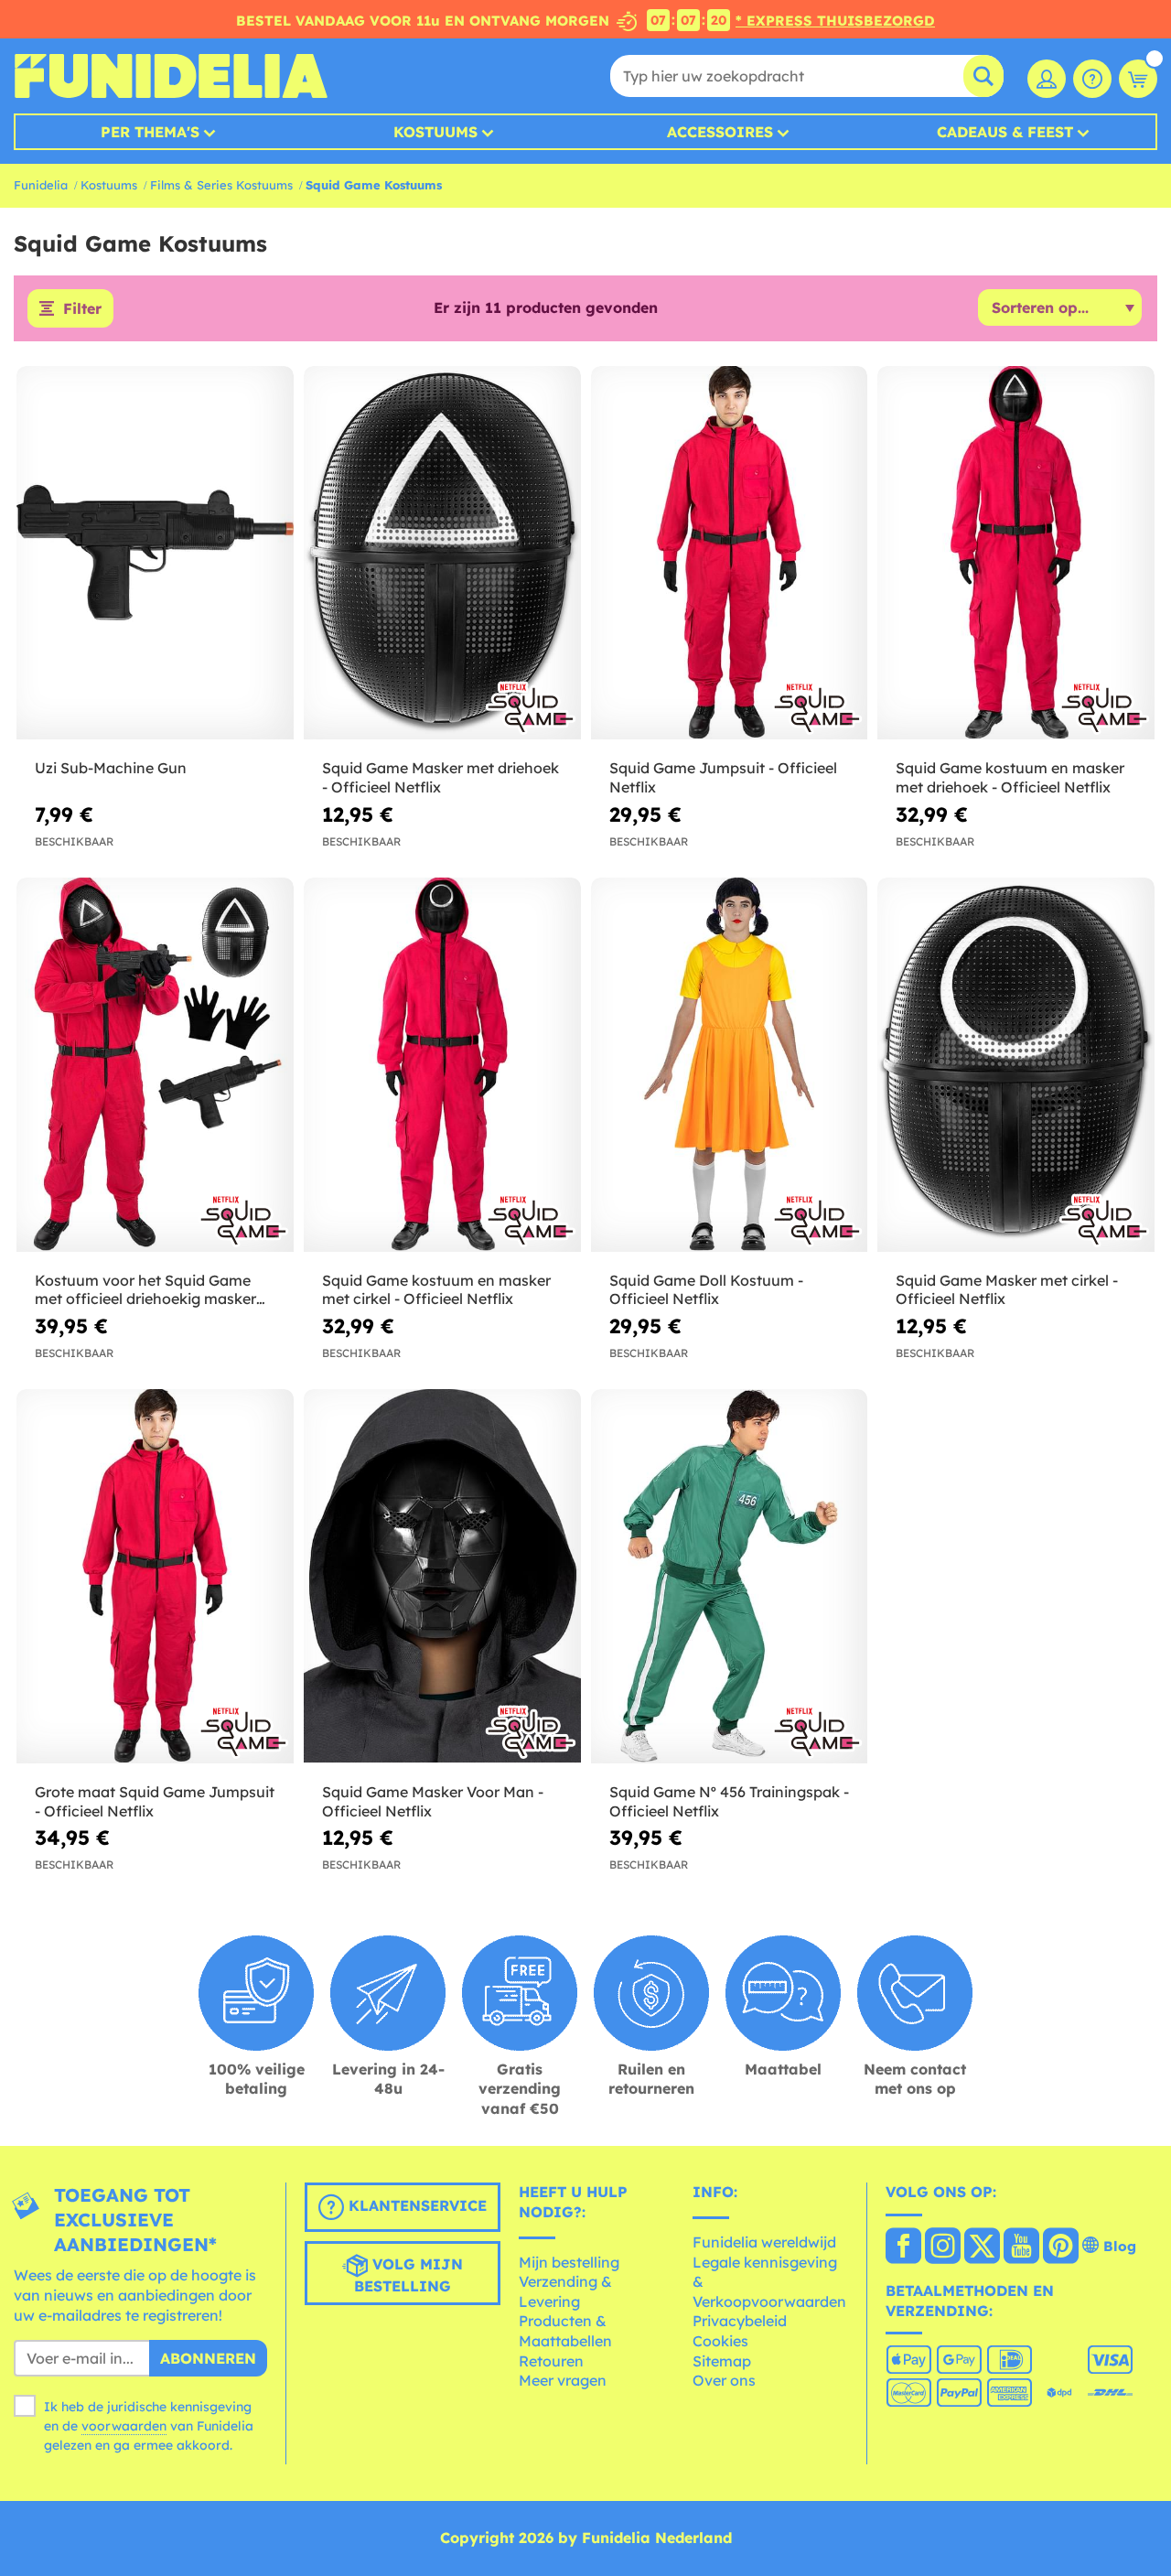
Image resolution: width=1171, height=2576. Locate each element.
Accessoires (720, 132)
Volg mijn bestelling (408, 2276)
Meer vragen (563, 2380)
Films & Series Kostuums (221, 185)
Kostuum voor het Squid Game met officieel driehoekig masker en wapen (145, 1290)
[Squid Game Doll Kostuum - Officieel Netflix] (730, 1065)
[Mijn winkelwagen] (1138, 79)
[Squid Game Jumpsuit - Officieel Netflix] (730, 553)
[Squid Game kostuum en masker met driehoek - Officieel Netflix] (1016, 553)
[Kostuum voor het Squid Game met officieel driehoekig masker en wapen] (155, 1065)
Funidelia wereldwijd (764, 2242)
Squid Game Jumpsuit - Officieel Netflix (723, 777)
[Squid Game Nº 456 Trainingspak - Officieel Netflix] (730, 1576)
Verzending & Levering (565, 2291)
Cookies (720, 2341)
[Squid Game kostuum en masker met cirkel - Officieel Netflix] (442, 1065)
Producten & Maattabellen (565, 2331)
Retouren (551, 2361)
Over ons (724, 2380)
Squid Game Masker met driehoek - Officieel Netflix (440, 777)
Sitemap (722, 2361)
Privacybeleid (740, 2321)
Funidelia (41, 185)
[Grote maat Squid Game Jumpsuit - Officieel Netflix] (155, 1576)
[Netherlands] (903, 2247)
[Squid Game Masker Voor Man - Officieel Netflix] (442, 1576)
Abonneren (208, 2358)
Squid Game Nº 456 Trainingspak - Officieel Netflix (729, 1801)
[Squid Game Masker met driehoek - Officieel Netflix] (442, 553)
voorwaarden (124, 2426)
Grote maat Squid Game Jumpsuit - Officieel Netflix (155, 1801)
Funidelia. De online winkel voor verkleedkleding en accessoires (171, 76)
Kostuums (435, 132)
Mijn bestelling (569, 2262)
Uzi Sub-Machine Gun (111, 768)
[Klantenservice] (1092, 79)
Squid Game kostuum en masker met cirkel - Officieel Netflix (436, 1290)
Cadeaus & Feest (1005, 132)
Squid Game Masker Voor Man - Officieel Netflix (433, 1801)
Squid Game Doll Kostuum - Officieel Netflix (706, 1290)
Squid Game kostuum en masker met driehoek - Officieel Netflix (1010, 777)
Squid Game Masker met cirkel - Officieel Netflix (1007, 1290)
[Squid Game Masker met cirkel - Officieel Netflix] (1016, 1065)
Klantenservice (415, 2206)
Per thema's (150, 132)
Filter (82, 308)
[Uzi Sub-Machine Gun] (155, 553)
